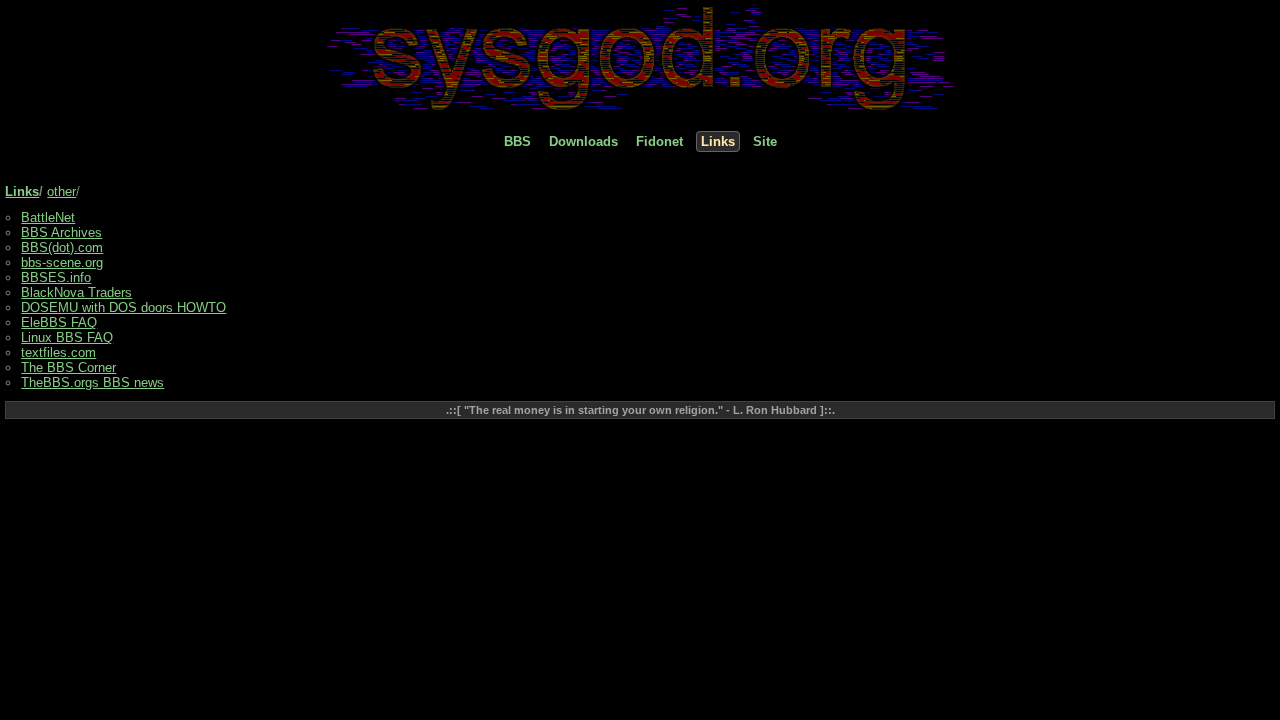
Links (718, 141)
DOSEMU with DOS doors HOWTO (123, 307)
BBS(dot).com (62, 247)
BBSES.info (56, 277)
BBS (517, 141)
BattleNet (48, 217)
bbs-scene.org (62, 262)
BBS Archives (61, 232)
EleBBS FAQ (59, 322)
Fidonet (659, 141)
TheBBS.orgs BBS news (92, 382)
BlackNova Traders (76, 292)
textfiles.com (58, 352)
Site (765, 141)
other (61, 191)
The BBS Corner (68, 367)
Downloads (583, 141)
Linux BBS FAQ (67, 337)
